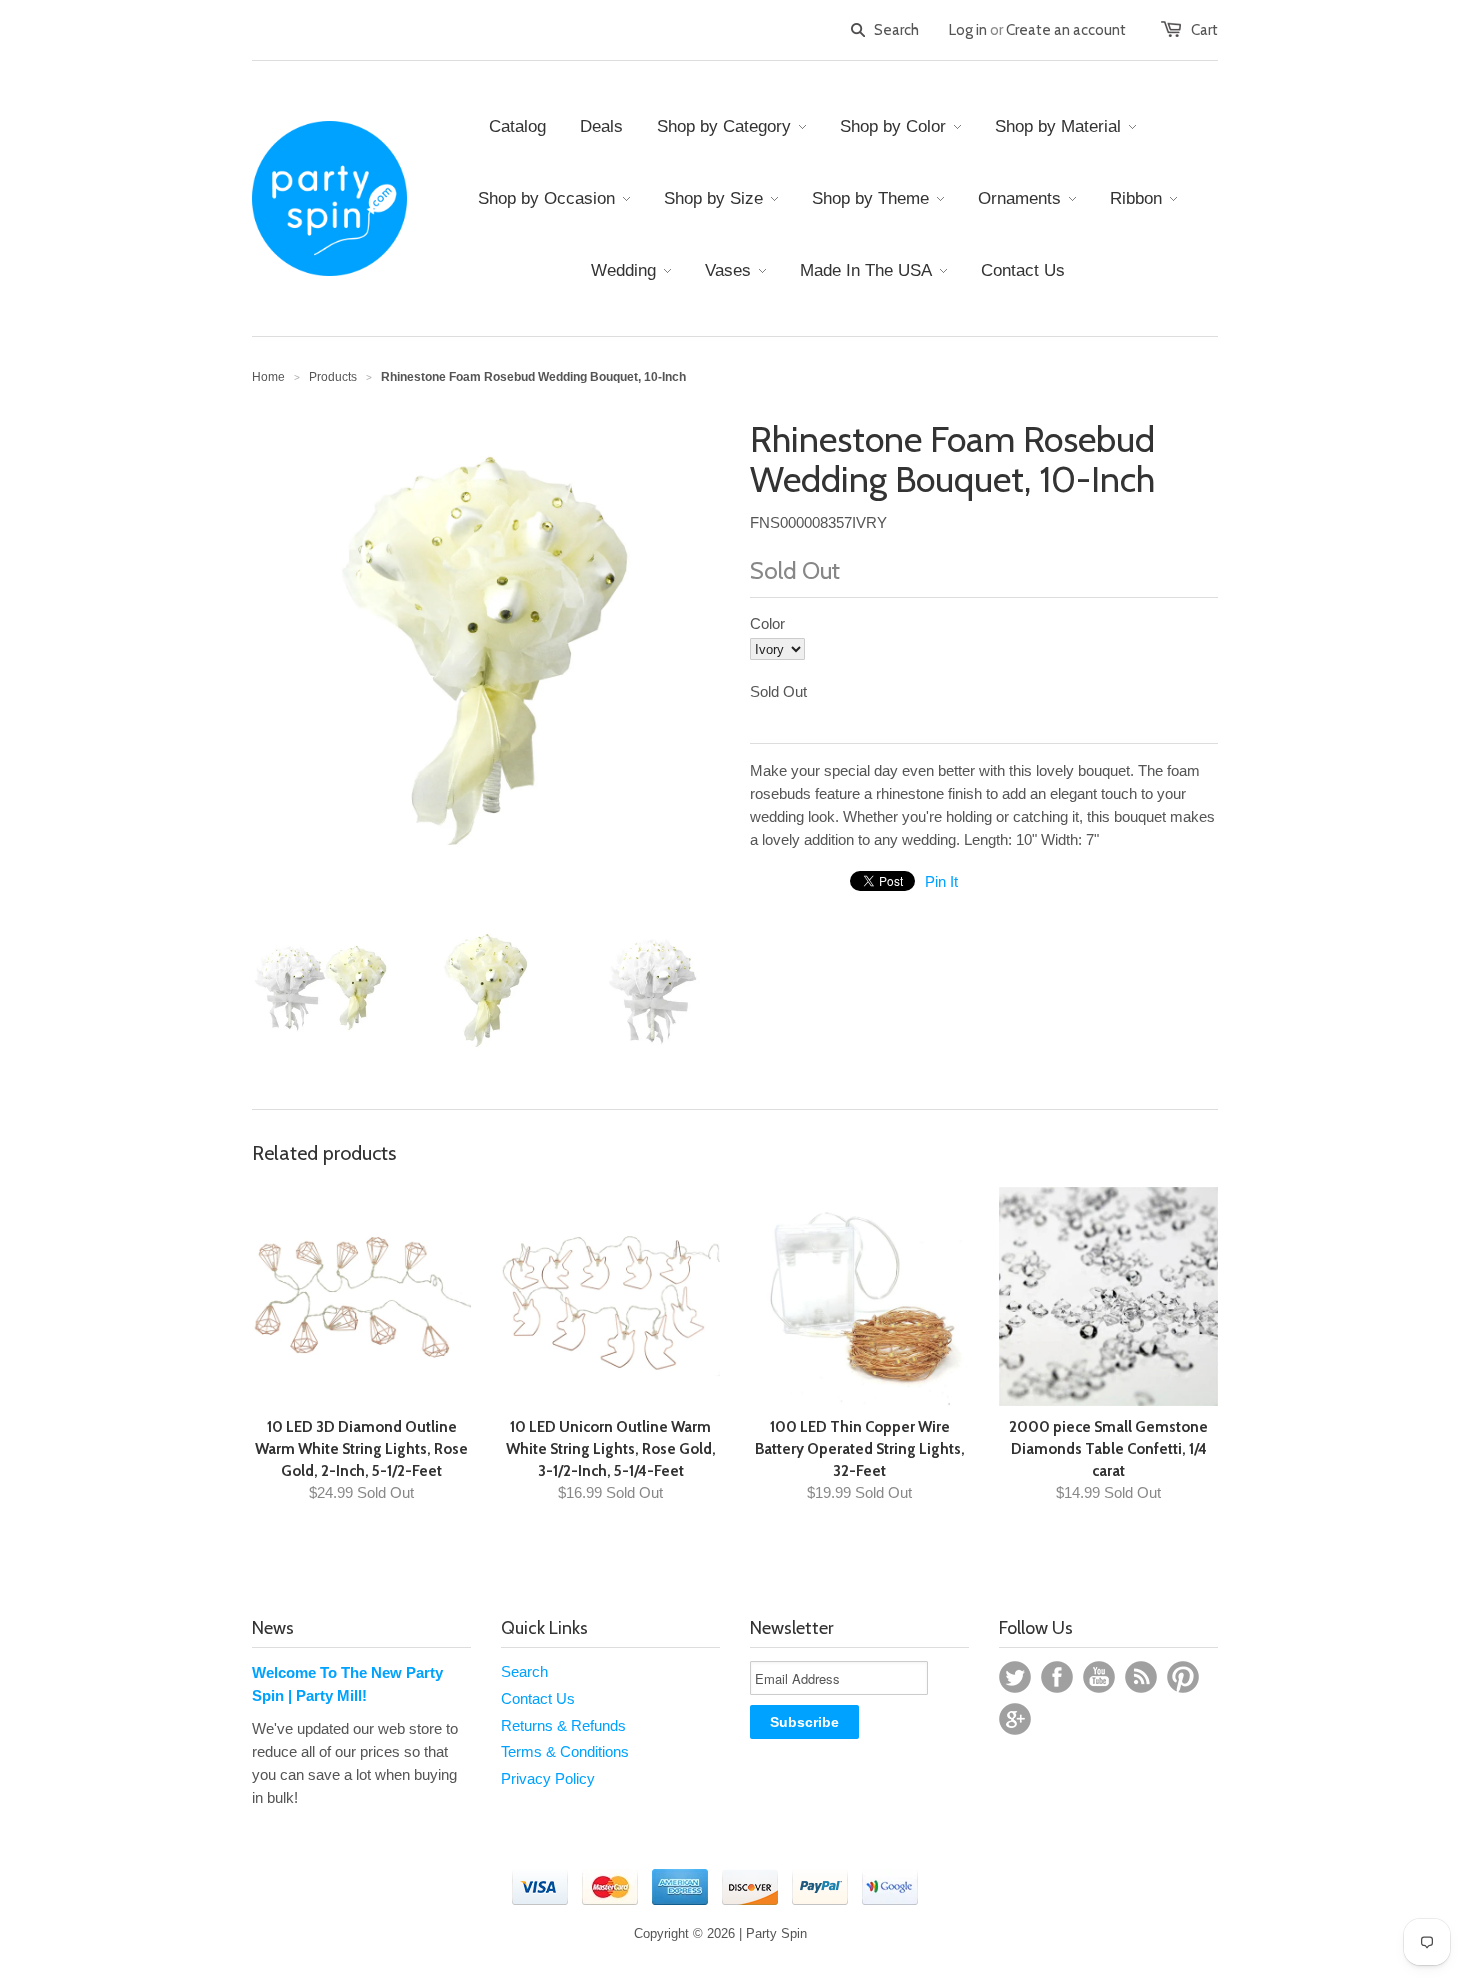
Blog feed (1141, 1677)
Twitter (1015, 1677)
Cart (1204, 30)
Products (333, 377)
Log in (968, 30)
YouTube (1099, 1677)
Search (524, 1671)
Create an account (1066, 30)
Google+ (1015, 1719)
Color (767, 623)
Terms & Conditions (565, 1751)
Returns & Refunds (563, 1725)
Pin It (941, 881)
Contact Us (538, 1698)
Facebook (1057, 1677)
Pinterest (1183, 1677)
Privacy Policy (548, 1778)
